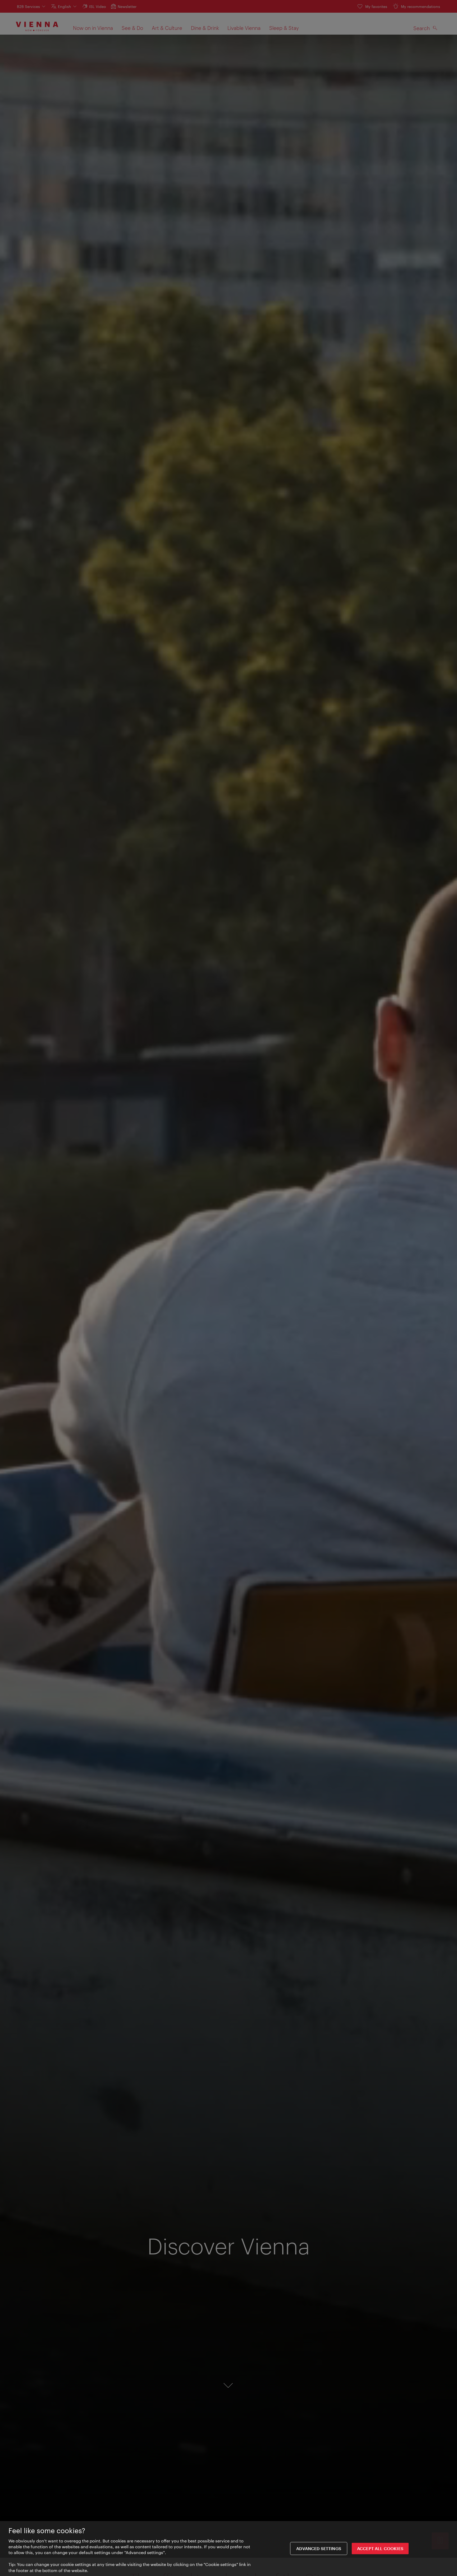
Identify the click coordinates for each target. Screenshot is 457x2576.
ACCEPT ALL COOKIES (380, 2549)
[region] (229, 2549)
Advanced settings (319, 2549)
